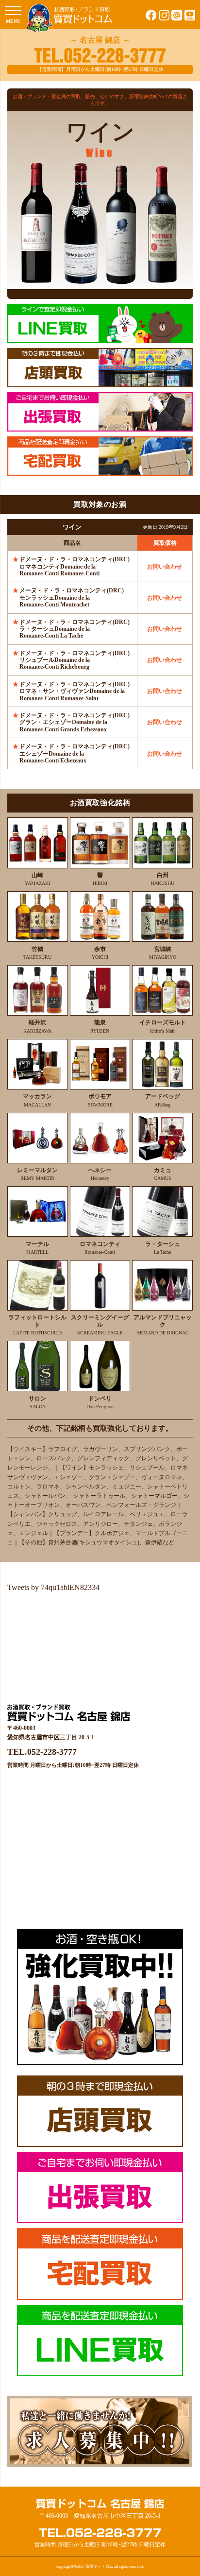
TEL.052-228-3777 (42, 1752)
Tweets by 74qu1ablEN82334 (53, 1587)
